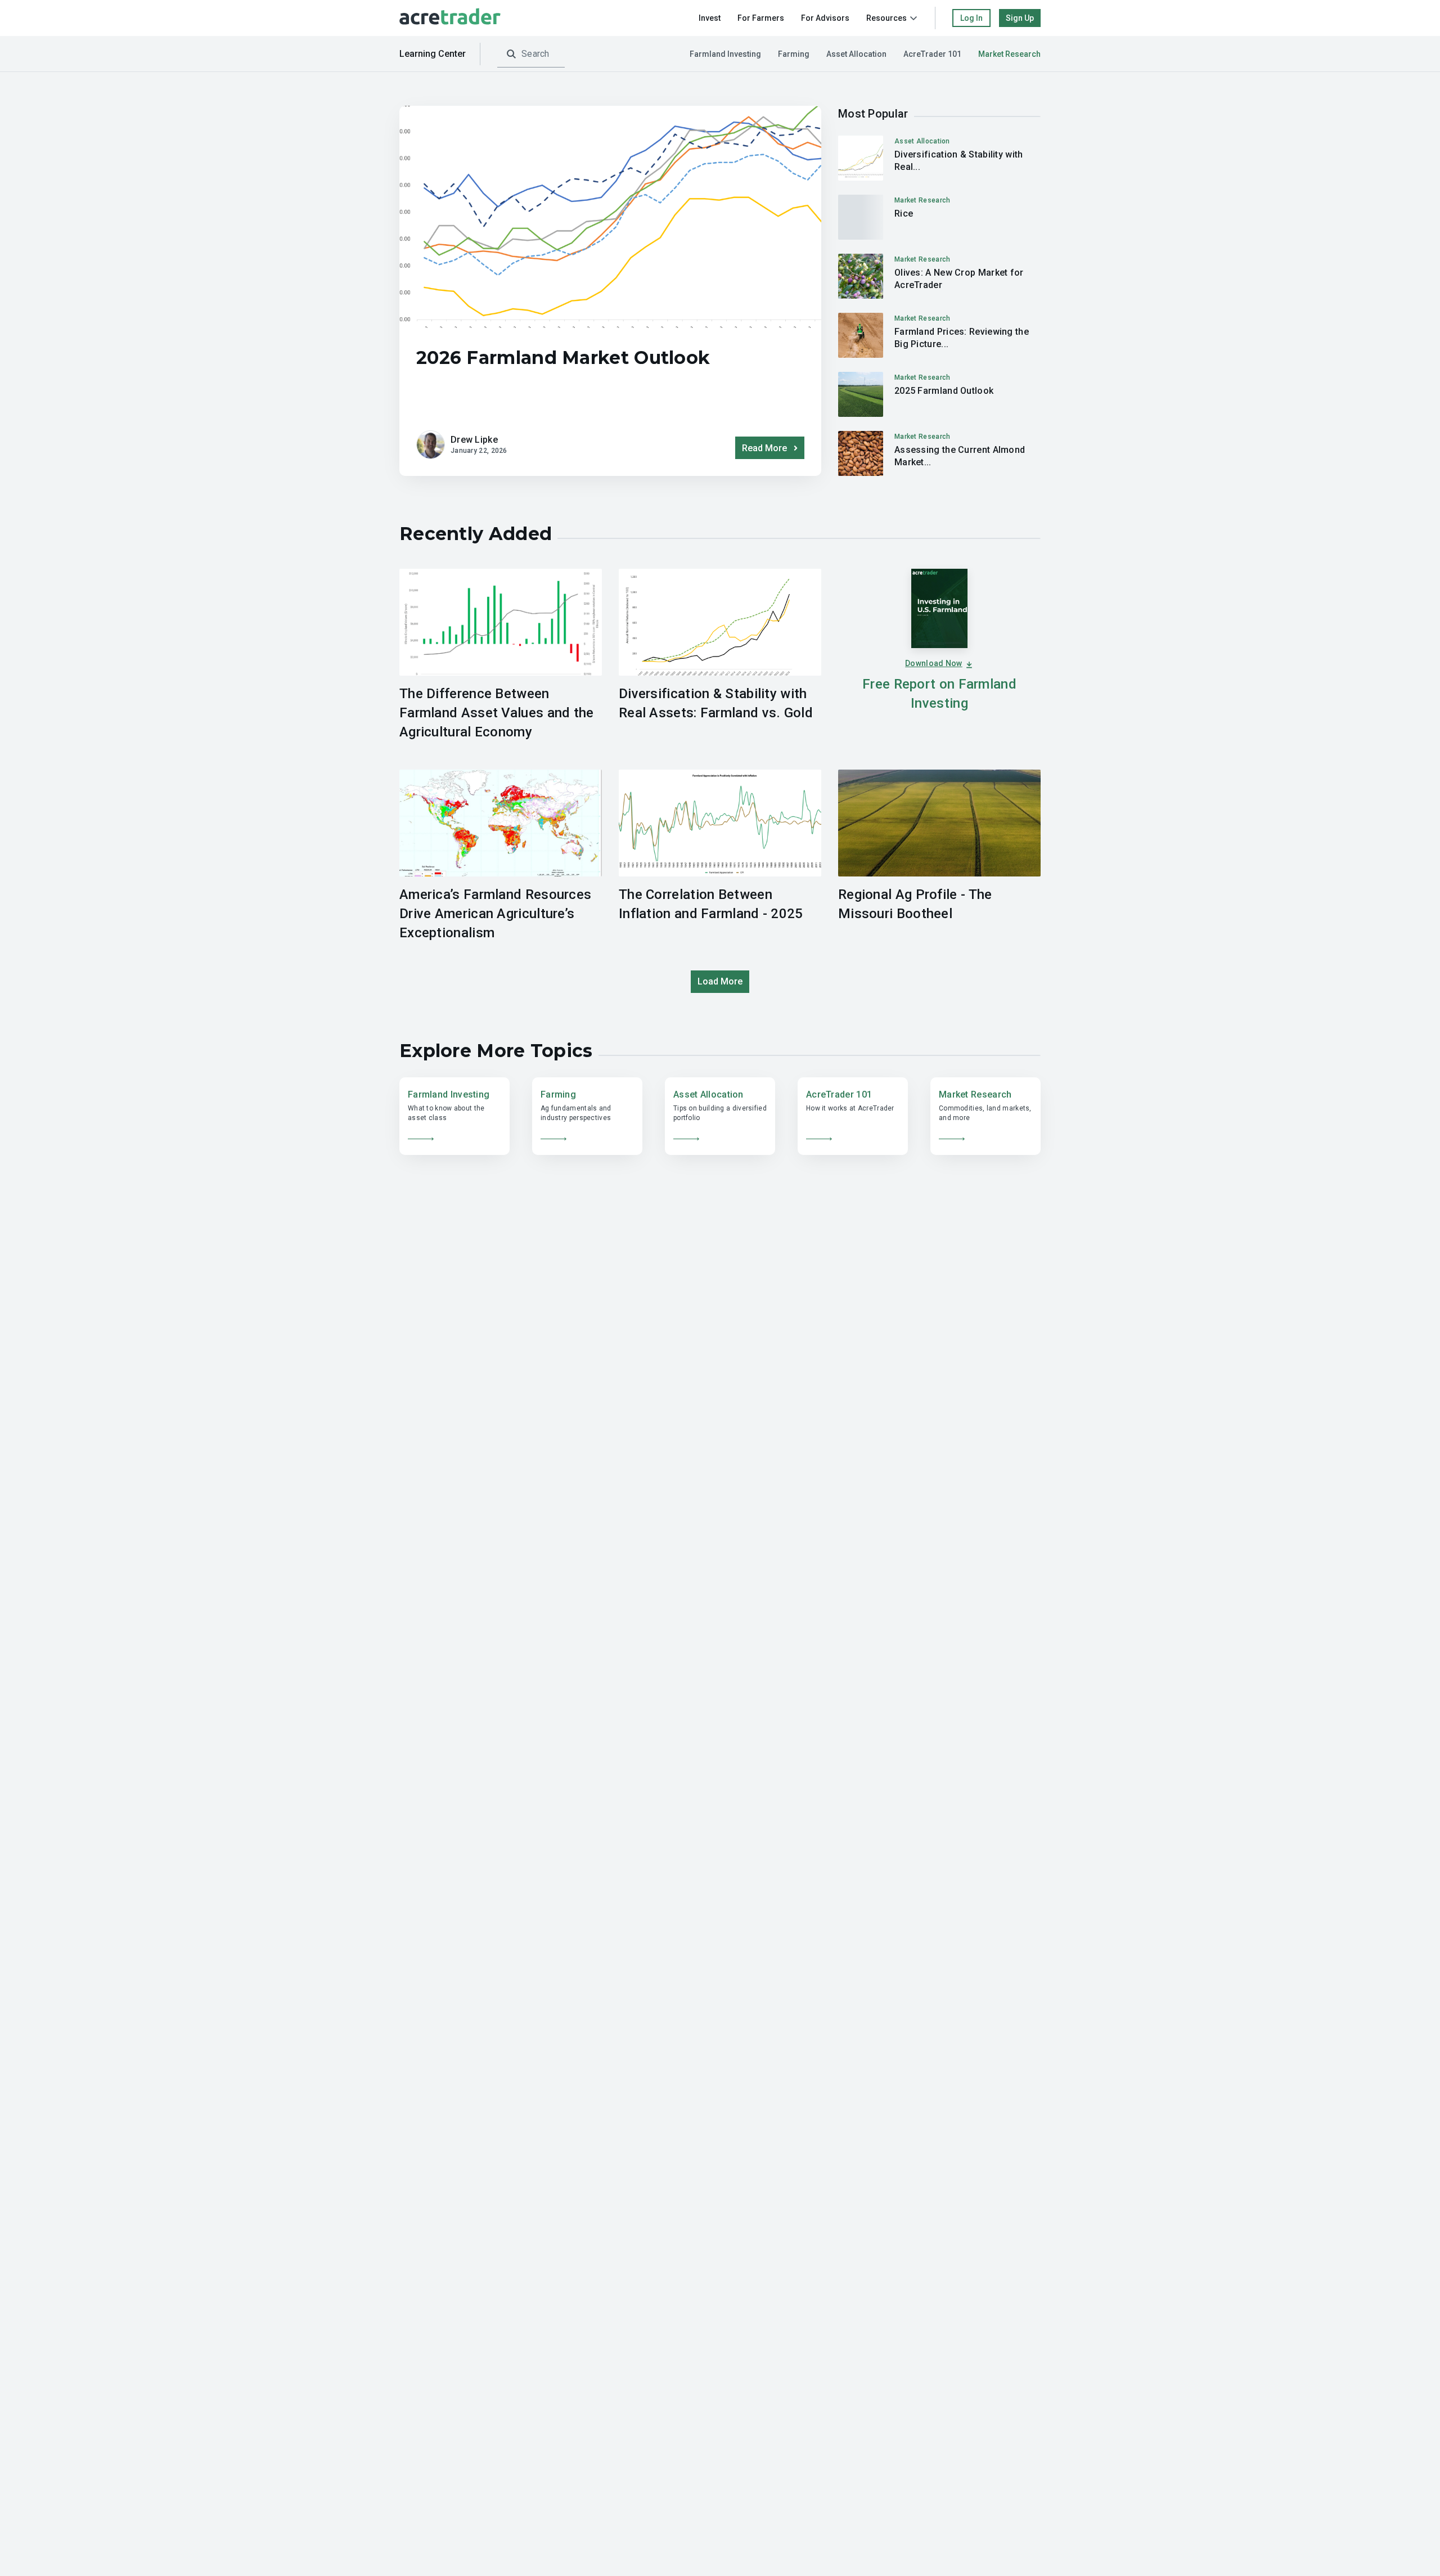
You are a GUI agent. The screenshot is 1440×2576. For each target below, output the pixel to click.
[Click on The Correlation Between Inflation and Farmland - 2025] (720, 856)
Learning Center (433, 54)
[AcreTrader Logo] (450, 18)
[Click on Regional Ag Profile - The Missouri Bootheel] (939, 856)
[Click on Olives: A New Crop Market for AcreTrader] (939, 276)
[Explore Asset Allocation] (720, 1116)
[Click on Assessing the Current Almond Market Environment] (939, 453)
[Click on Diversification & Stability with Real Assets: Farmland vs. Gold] (939, 158)
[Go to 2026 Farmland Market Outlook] (610, 217)
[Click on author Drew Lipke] (431, 445)
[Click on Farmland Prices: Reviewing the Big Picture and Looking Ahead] (939, 335)
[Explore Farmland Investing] (454, 1116)
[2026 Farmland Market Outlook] (610, 358)
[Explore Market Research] (985, 1116)
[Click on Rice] (939, 217)
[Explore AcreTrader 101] (853, 1116)
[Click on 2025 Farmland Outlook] (939, 394)
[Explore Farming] (587, 1116)
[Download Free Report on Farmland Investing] (939, 655)
